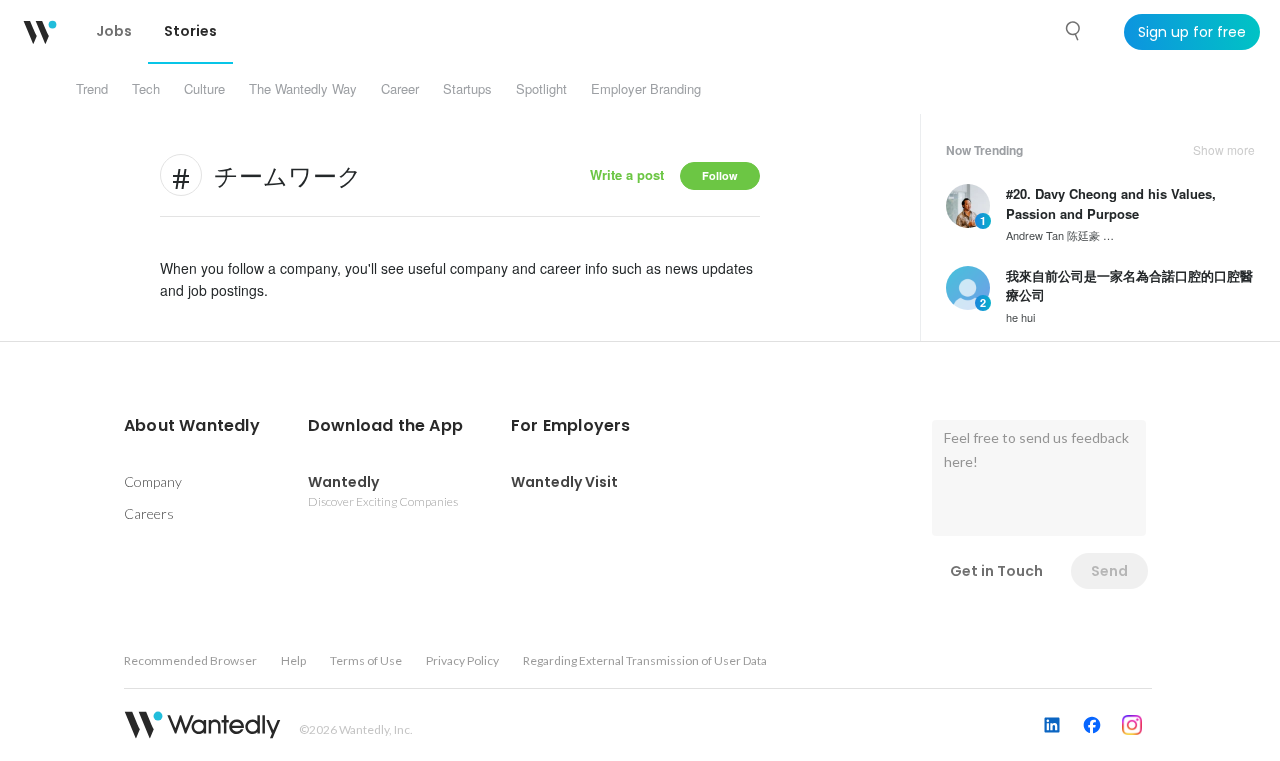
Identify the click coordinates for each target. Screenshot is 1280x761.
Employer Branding (646, 88)
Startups (467, 88)
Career (400, 88)
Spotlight (541, 88)
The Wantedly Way (303, 88)
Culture (204, 88)
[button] (192, 426)
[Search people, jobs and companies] (1074, 31)
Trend (92, 88)
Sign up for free (1192, 32)
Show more (1224, 150)
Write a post (627, 174)
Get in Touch (996, 571)
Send (1109, 571)
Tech (146, 88)
